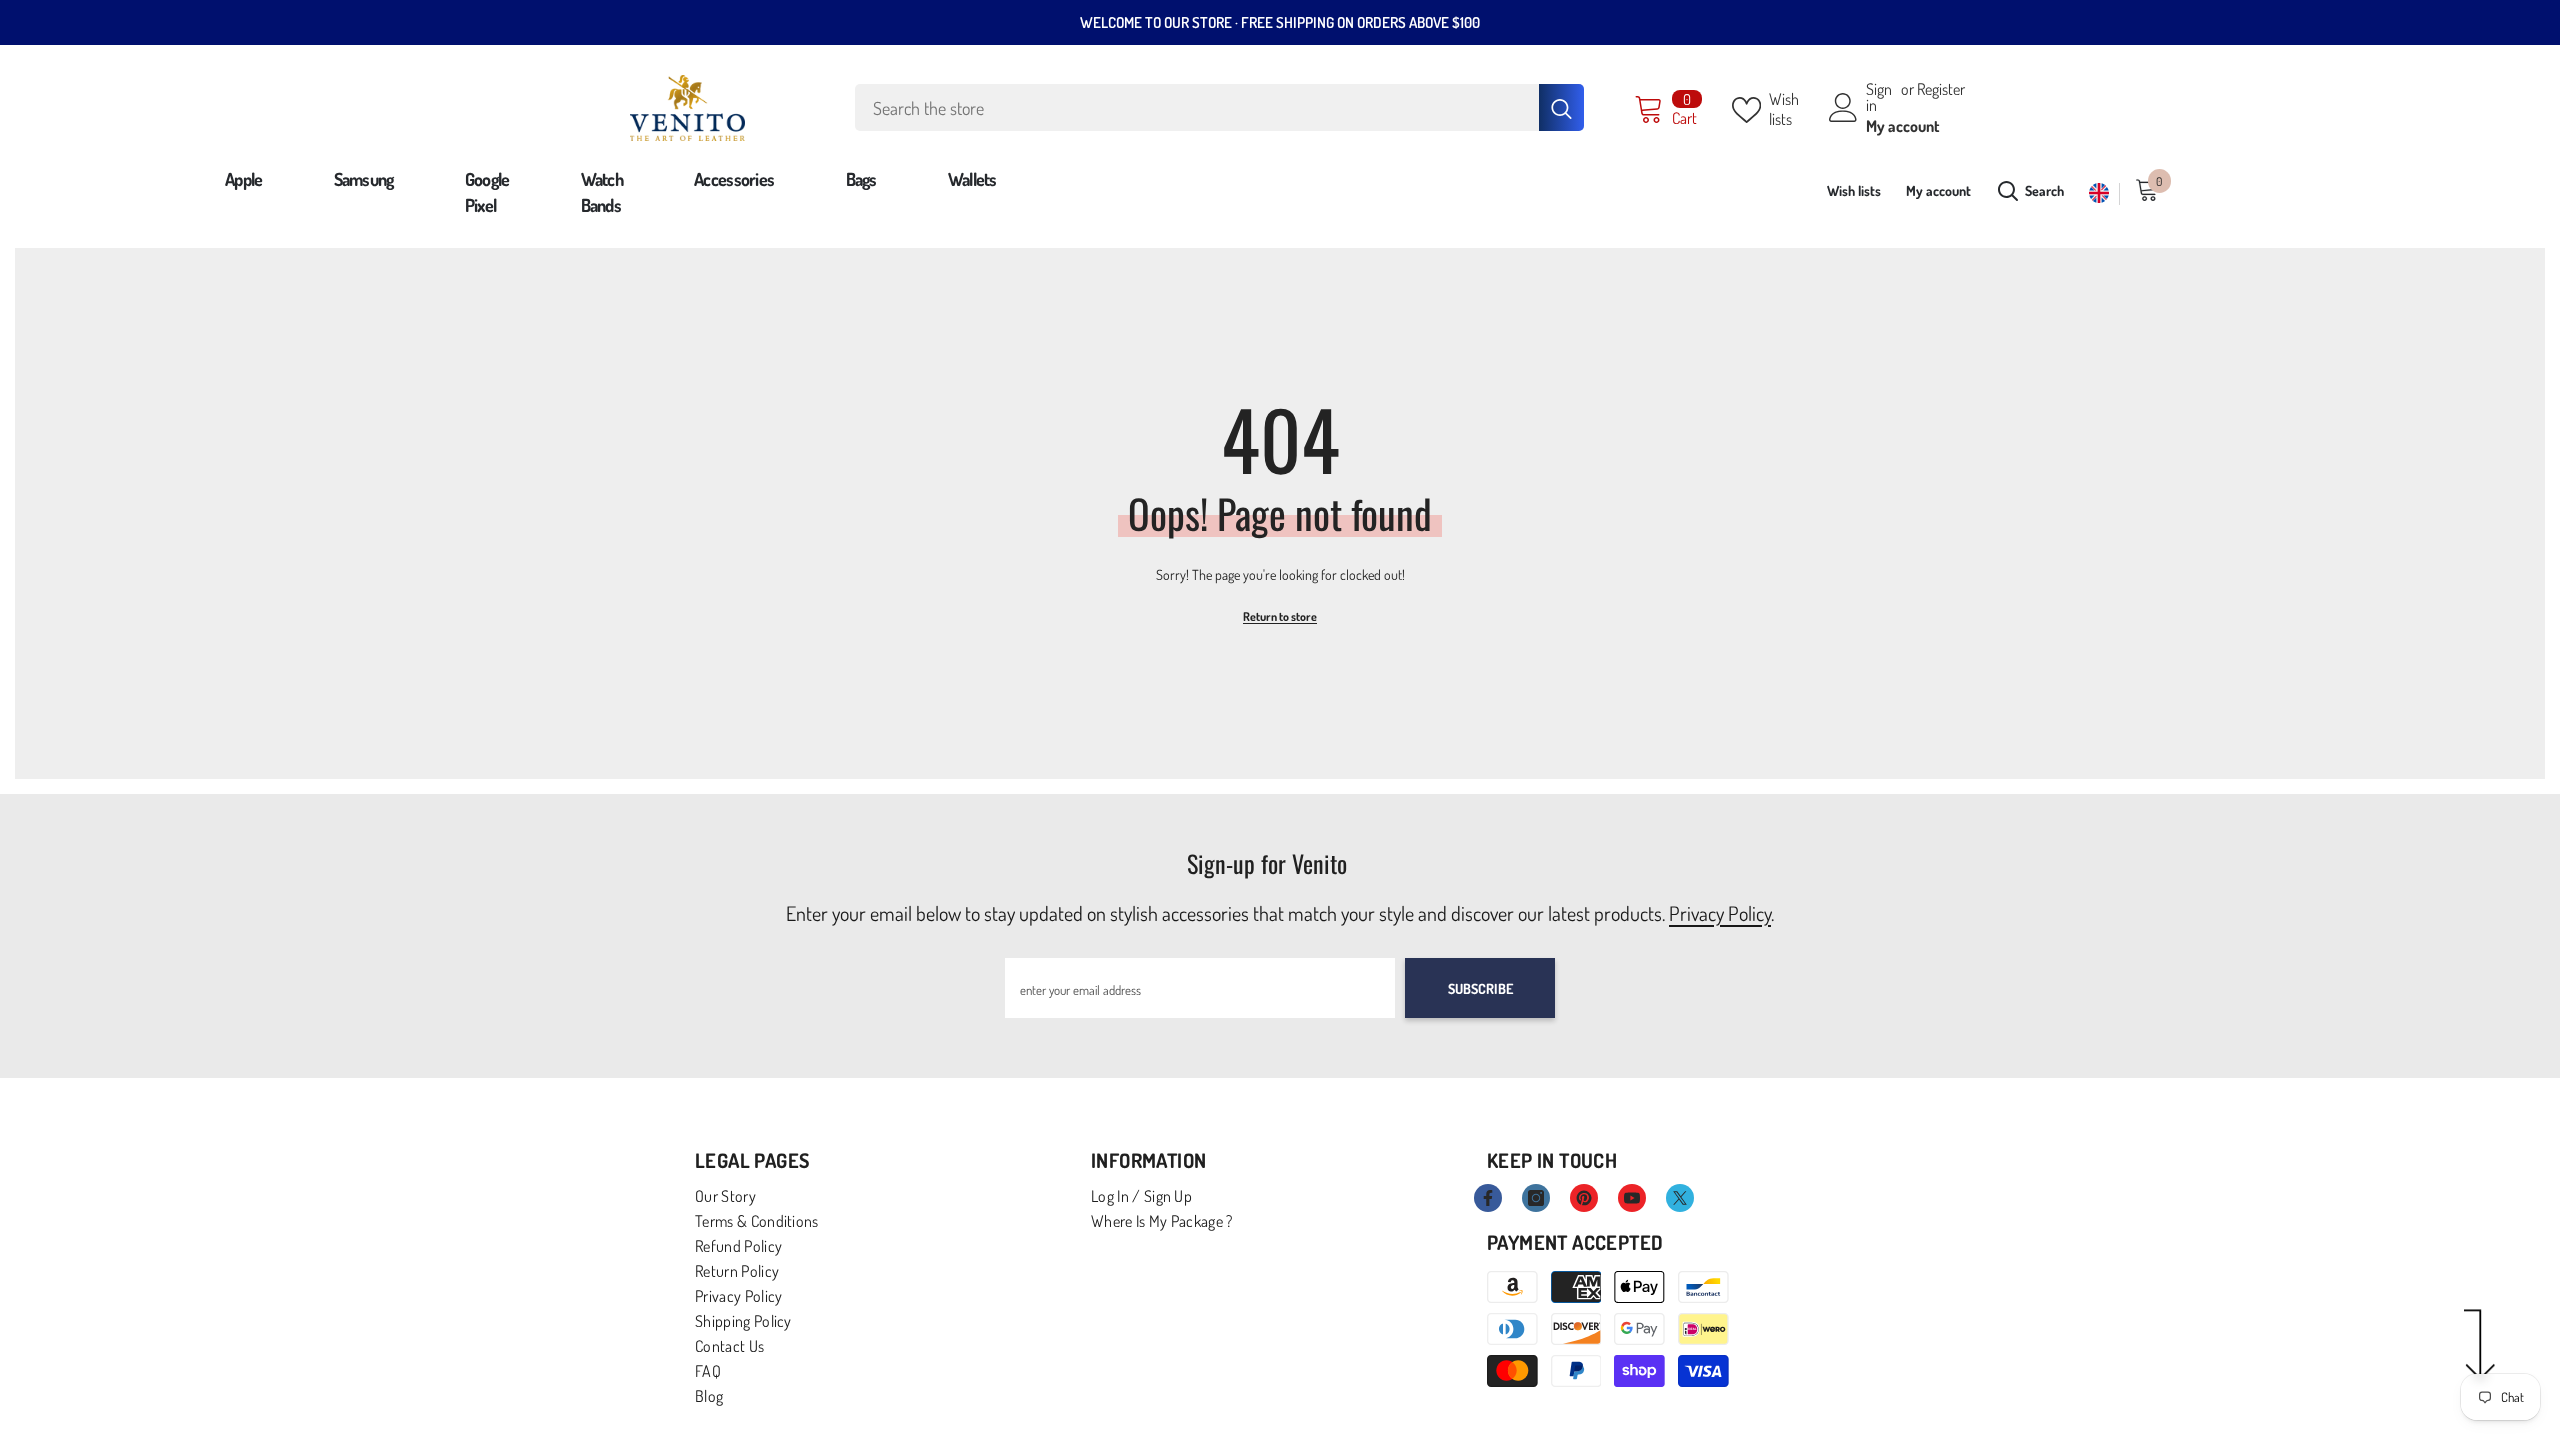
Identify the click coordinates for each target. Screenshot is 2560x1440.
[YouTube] (1632, 1198)
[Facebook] (1488, 1198)
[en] (2099, 193)
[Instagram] (1536, 1198)
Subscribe (1480, 988)
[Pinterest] (1584, 1198)
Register (1941, 90)
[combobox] (1197, 107)
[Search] (1219, 107)
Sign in (1879, 97)
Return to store (1280, 616)
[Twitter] (1680, 1198)
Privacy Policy (1720, 913)
